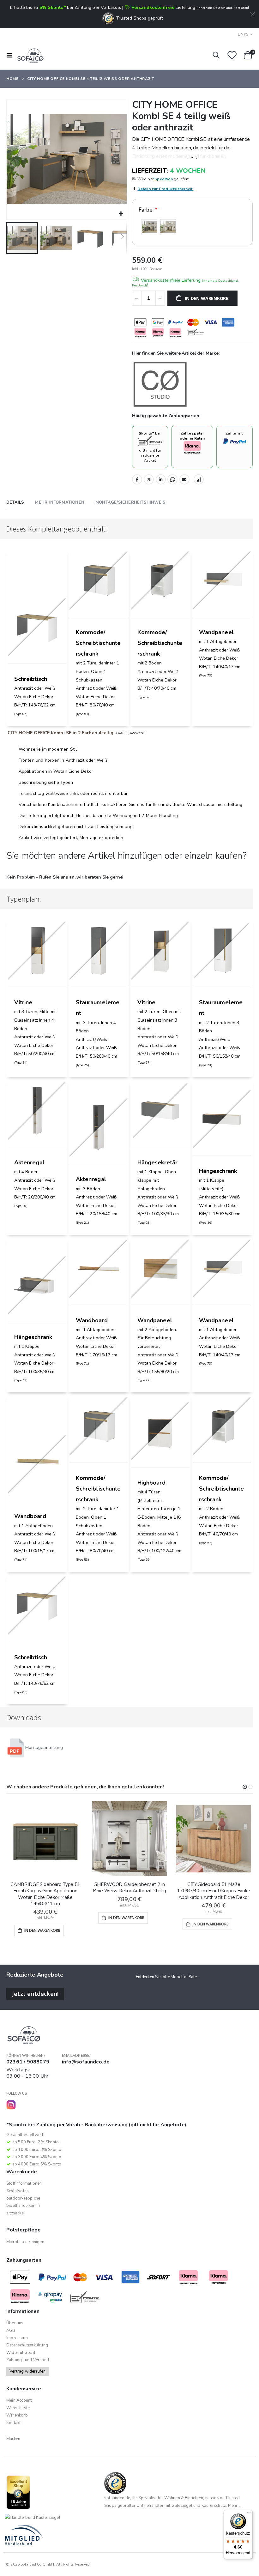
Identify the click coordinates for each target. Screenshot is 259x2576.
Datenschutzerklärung (27, 2345)
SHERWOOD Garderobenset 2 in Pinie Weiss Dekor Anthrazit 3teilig (130, 1888)
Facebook (137, 479)
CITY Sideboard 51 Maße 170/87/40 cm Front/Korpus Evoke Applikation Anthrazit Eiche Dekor (214, 1891)
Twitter (149, 479)
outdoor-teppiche (23, 2198)
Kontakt (13, 2423)
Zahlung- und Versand (28, 2360)
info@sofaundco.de (86, 2062)
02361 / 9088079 (28, 2062)
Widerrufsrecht (21, 2353)
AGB (11, 2331)
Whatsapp (172, 479)
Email (184, 479)
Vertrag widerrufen (28, 2371)
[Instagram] (11, 2105)
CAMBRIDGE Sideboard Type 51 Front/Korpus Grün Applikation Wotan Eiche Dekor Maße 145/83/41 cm (45, 1894)
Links (243, 34)
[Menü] (249, 2514)
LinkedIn (161, 479)
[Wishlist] (232, 55)
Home (12, 79)
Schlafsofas (18, 2191)
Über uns (15, 2323)
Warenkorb (17, 2415)
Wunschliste (18, 2408)
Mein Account (19, 2400)
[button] (121, 214)
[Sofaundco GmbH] (30, 55)
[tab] (15, 503)
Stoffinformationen (24, 2183)
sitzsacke (15, 2213)
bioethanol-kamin (23, 2206)
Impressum (17, 2338)
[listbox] (192, 228)
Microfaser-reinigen (25, 2242)
